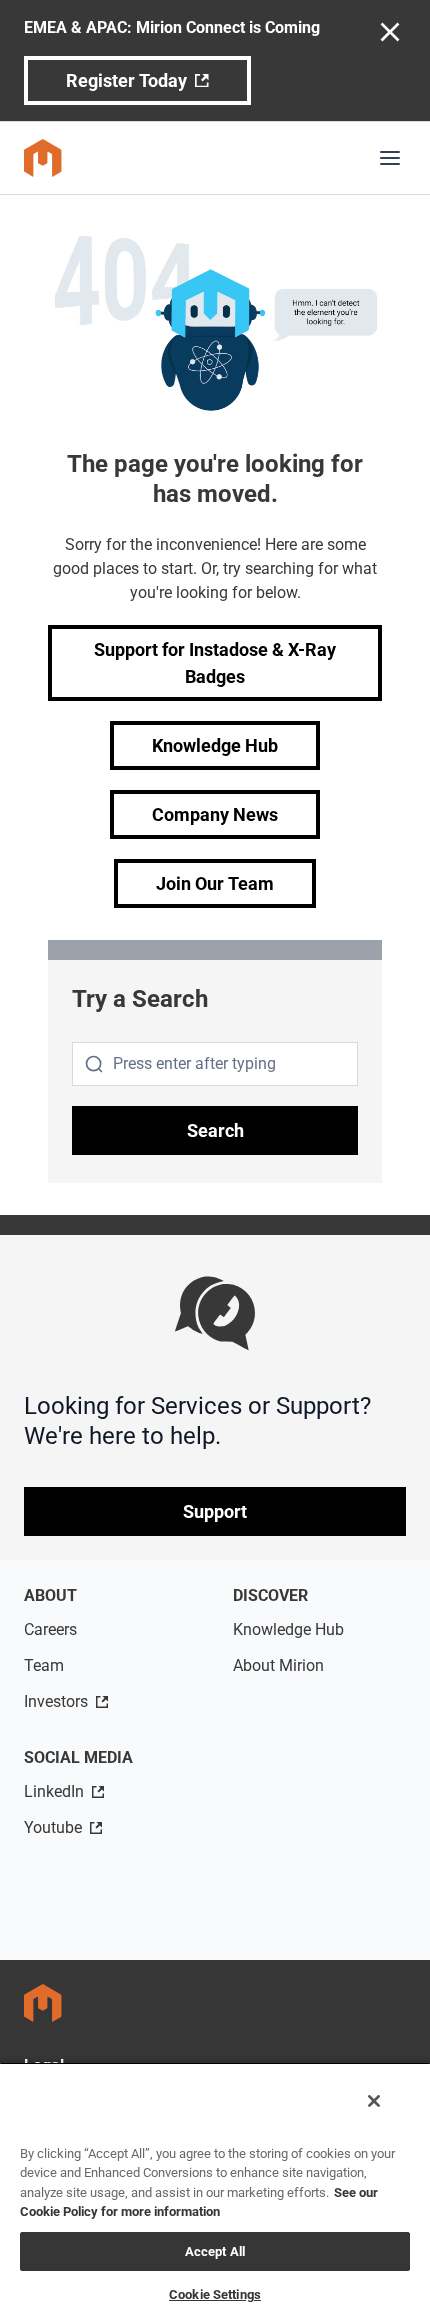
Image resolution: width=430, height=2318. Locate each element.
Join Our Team (215, 883)
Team (44, 1665)
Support (215, 1511)
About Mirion (278, 1665)
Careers (50, 1629)
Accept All (215, 2251)
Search (215, 1130)
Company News (215, 814)
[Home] (43, 158)
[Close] (374, 2101)
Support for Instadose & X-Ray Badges (215, 663)
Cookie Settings (215, 2294)
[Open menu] (390, 158)
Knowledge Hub (215, 745)
